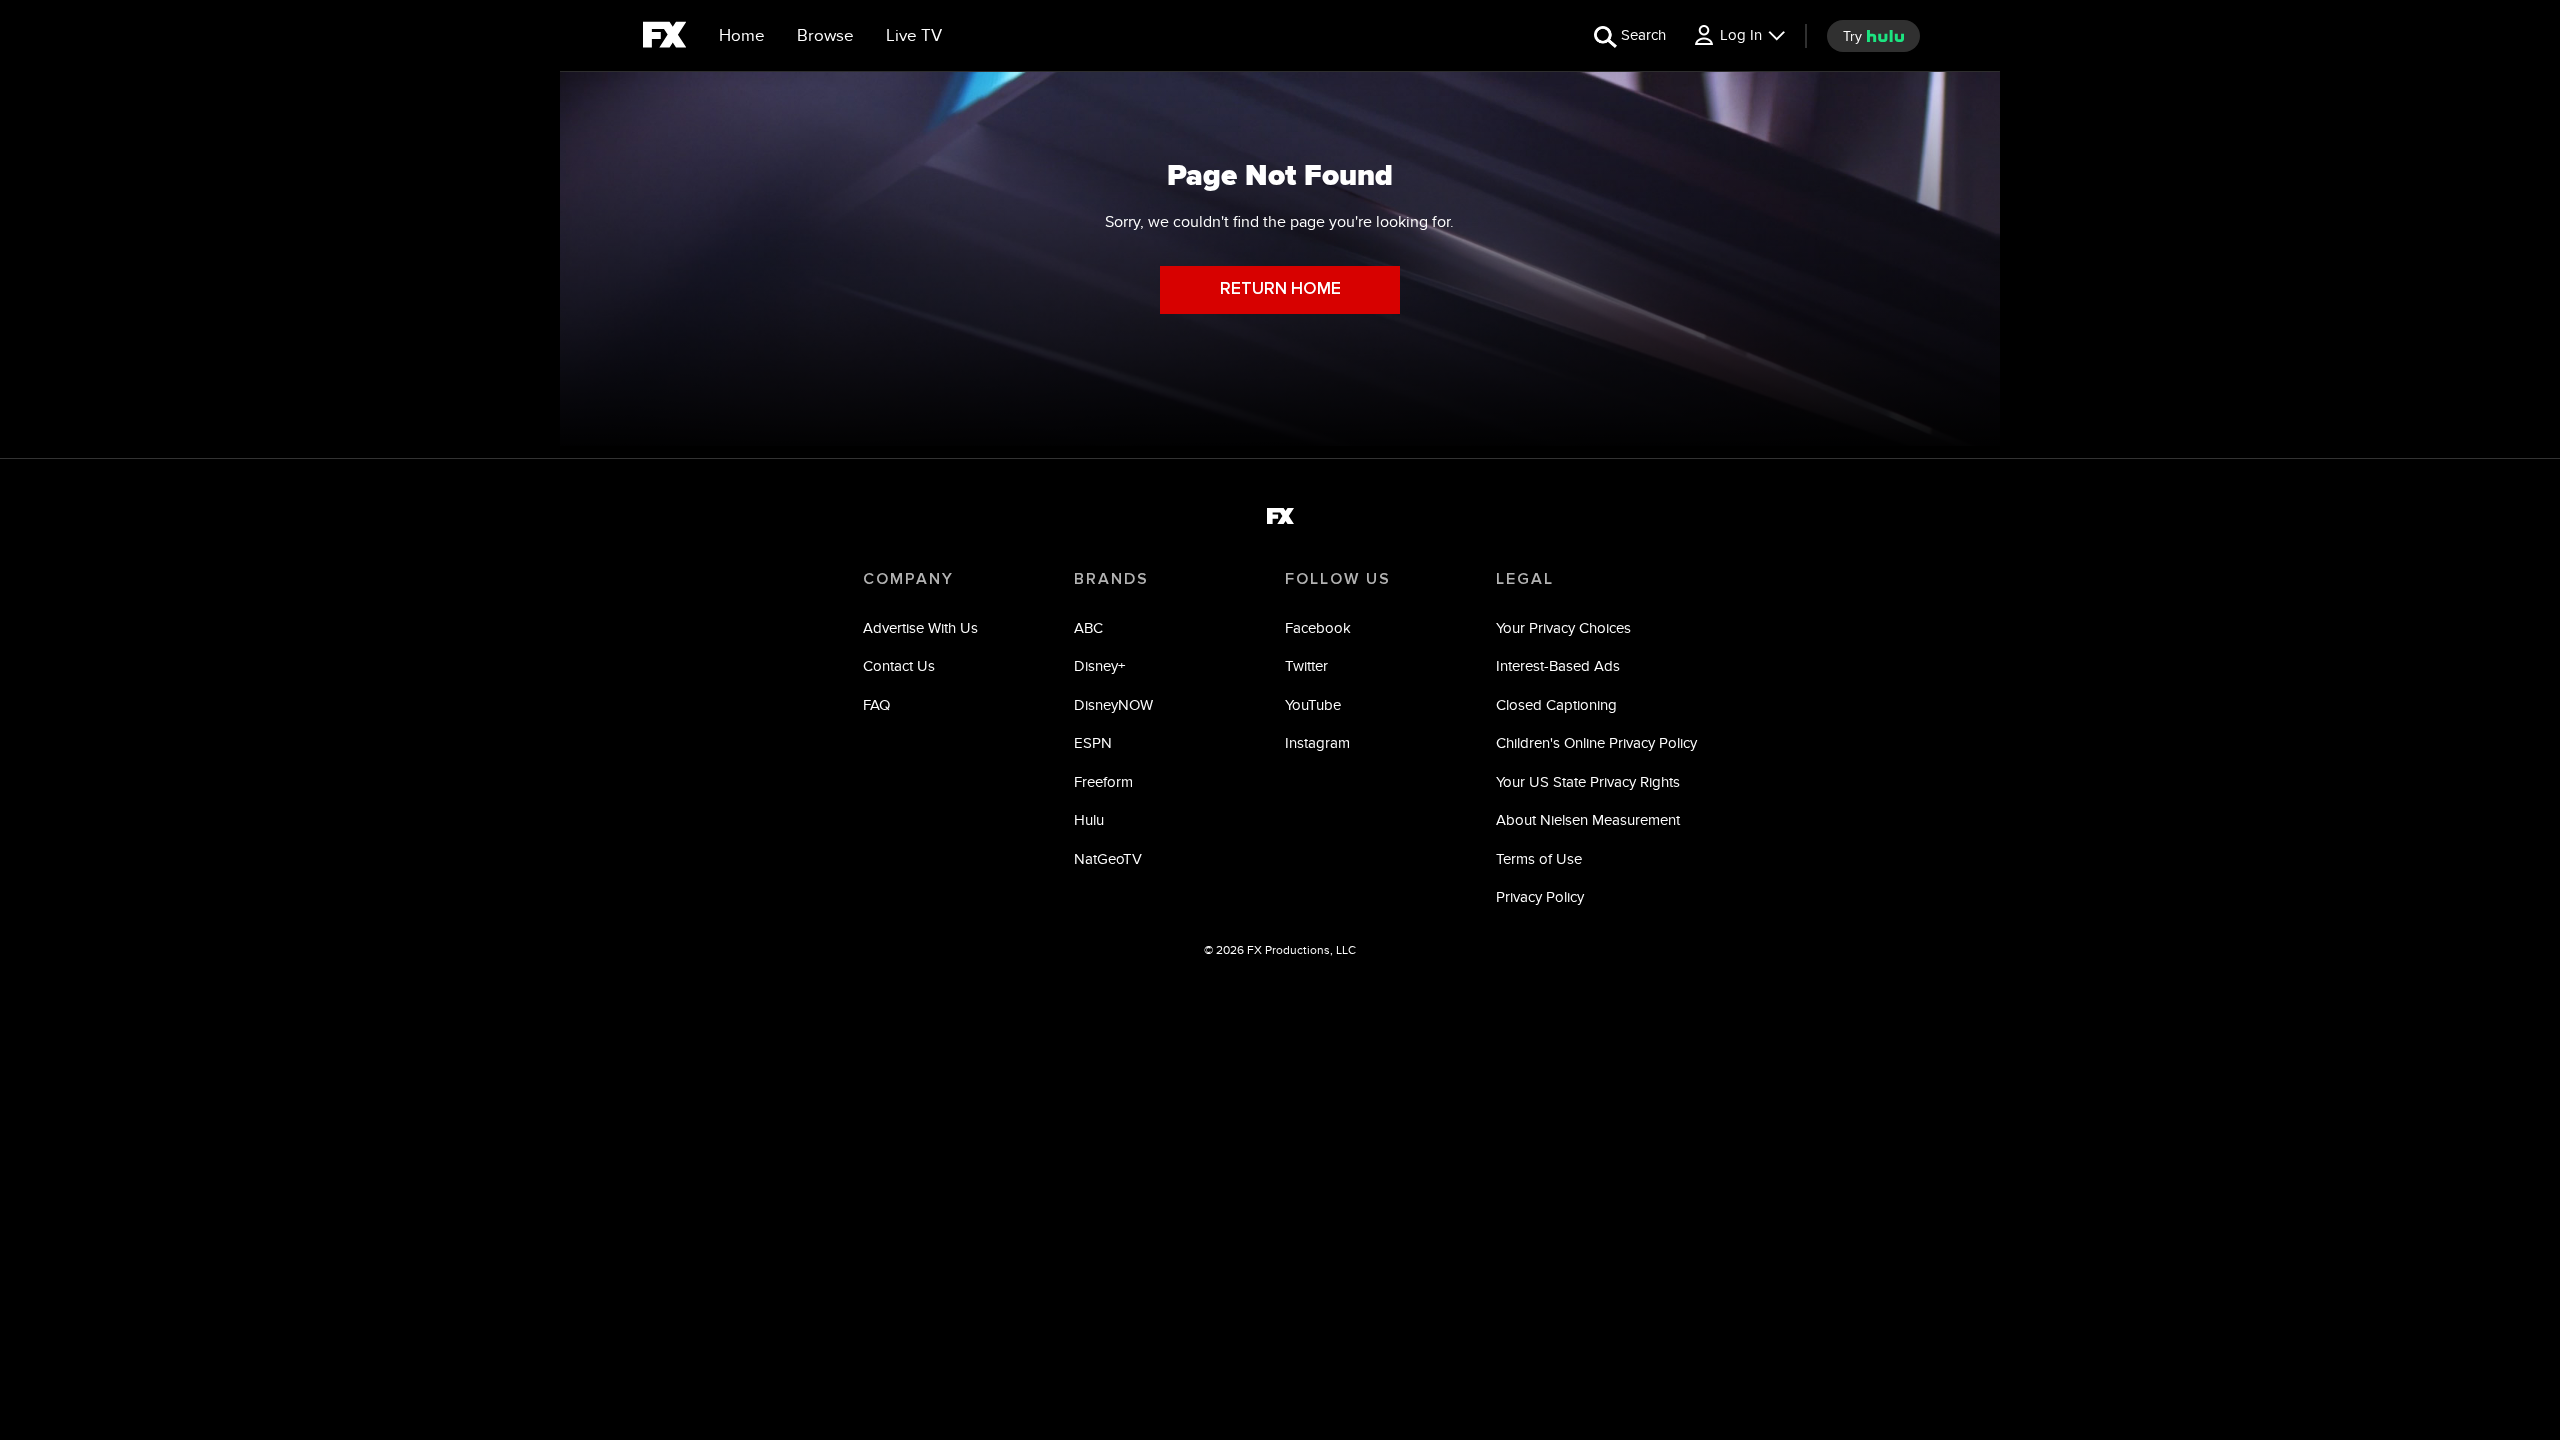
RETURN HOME (1280, 289)
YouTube (1313, 704)
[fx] (664, 38)
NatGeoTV (1108, 858)
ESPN (1093, 742)
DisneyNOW (1113, 704)
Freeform (1103, 781)
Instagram (1317, 742)
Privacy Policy (1540, 896)
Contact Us (899, 665)
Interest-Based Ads (1558, 665)
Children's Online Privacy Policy (1596, 742)
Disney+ (1099, 665)
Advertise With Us (920, 627)
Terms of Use (1539, 858)
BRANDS (1111, 579)
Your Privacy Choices (1563, 627)
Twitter (1306, 665)
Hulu (1089, 819)
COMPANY (908, 579)
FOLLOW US (1338, 579)
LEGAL (1525, 579)
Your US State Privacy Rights (1588, 781)
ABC (1088, 627)
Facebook (1318, 627)
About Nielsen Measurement (1588, 819)
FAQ (876, 704)
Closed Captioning (1556, 704)
